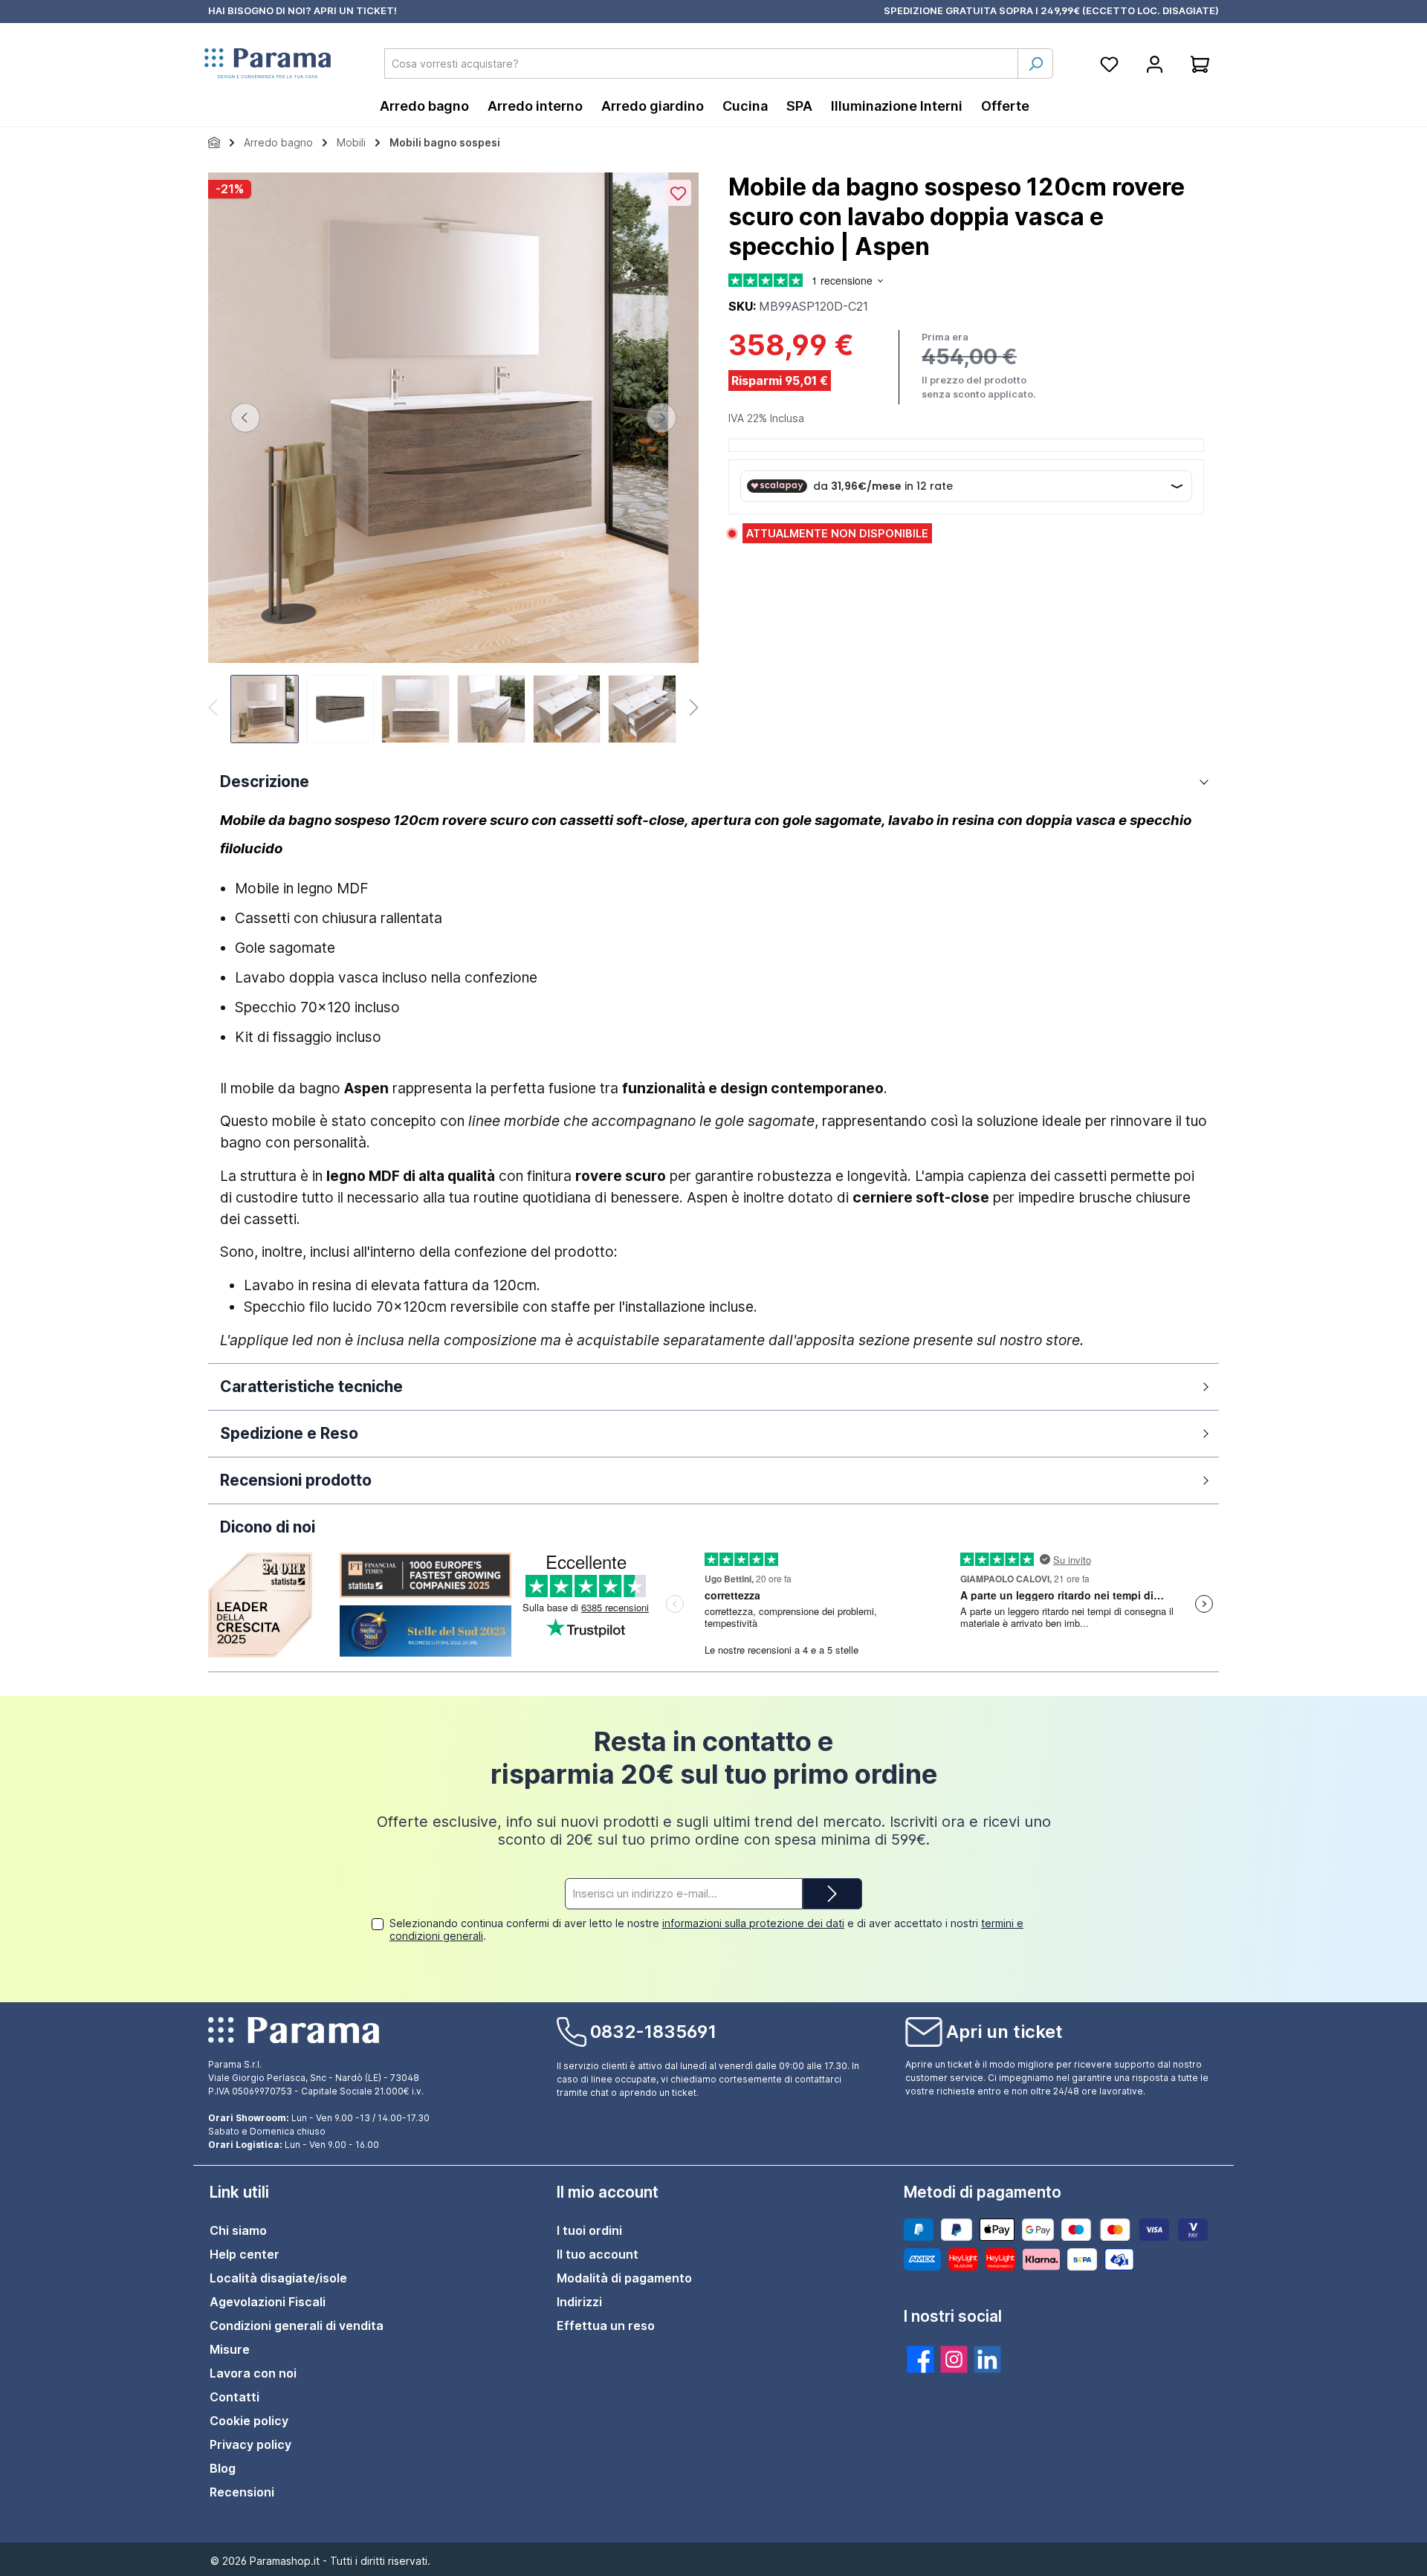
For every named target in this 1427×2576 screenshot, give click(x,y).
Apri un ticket (1004, 2032)
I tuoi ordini (589, 2230)
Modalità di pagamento (624, 2278)
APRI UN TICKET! (355, 10)
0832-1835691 (653, 2032)
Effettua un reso (606, 2326)
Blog (223, 2468)
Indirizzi (579, 2302)
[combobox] (701, 64)
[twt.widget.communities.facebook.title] (920, 2359)
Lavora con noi (253, 2373)
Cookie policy (249, 2421)
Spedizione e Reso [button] (289, 1433)
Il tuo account (598, 2254)
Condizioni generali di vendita (297, 2326)
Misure (230, 2349)
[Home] (214, 142)
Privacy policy (250, 2444)
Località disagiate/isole (278, 2278)
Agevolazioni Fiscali (268, 2302)
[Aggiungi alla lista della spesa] (678, 193)
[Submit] (832, 1894)
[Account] (1155, 64)
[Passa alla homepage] (268, 64)
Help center (245, 2254)
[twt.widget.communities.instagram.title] (954, 2359)
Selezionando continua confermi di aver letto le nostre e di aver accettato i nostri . (706, 1929)
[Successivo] (661, 418)
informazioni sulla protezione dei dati (753, 1923)
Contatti (234, 2397)
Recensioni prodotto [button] (296, 1480)
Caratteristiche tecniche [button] (311, 1386)
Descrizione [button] (265, 781)
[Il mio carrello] (1200, 64)
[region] (453, 460)
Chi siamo (238, 2230)
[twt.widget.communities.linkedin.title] (987, 2359)
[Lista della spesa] (1109, 64)
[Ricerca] (1035, 64)
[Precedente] (245, 418)
